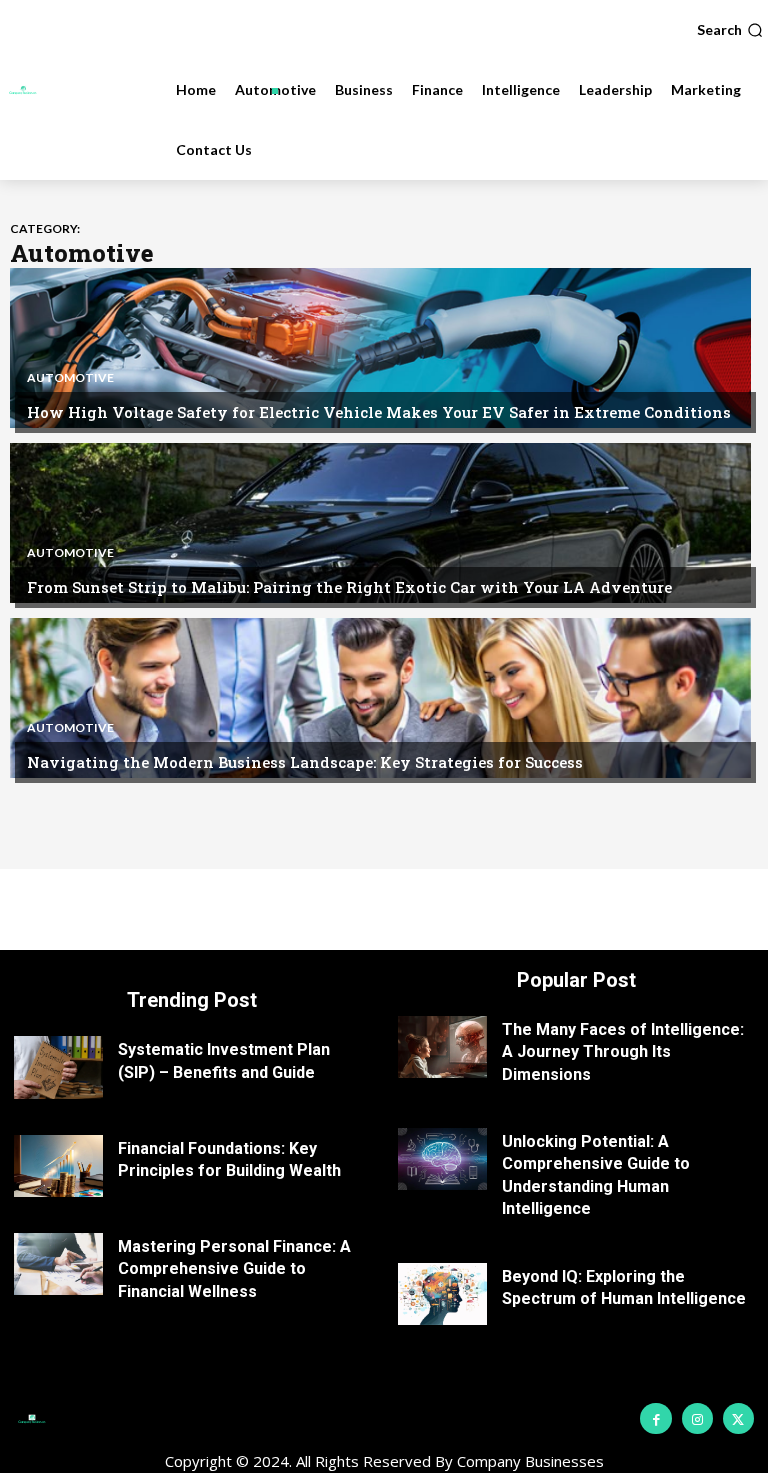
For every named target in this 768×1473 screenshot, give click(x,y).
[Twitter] (738, 1418)
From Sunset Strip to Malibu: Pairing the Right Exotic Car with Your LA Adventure (349, 587)
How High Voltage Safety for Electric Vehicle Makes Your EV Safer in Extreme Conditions (379, 412)
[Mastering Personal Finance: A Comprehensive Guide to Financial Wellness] (58, 1264)
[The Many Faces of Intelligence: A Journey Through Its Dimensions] (442, 1047)
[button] (730, 30)
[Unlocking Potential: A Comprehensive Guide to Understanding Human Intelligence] (442, 1159)
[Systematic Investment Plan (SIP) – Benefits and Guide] (58, 1067)
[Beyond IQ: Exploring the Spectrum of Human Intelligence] (442, 1294)
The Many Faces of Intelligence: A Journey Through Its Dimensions (623, 1052)
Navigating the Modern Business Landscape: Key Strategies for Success (305, 762)
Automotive (70, 378)
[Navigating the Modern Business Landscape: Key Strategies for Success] (380, 698)
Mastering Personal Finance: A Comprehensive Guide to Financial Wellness (234, 1269)
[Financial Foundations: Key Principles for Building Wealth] (58, 1166)
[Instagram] (697, 1418)
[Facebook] (655, 1418)
